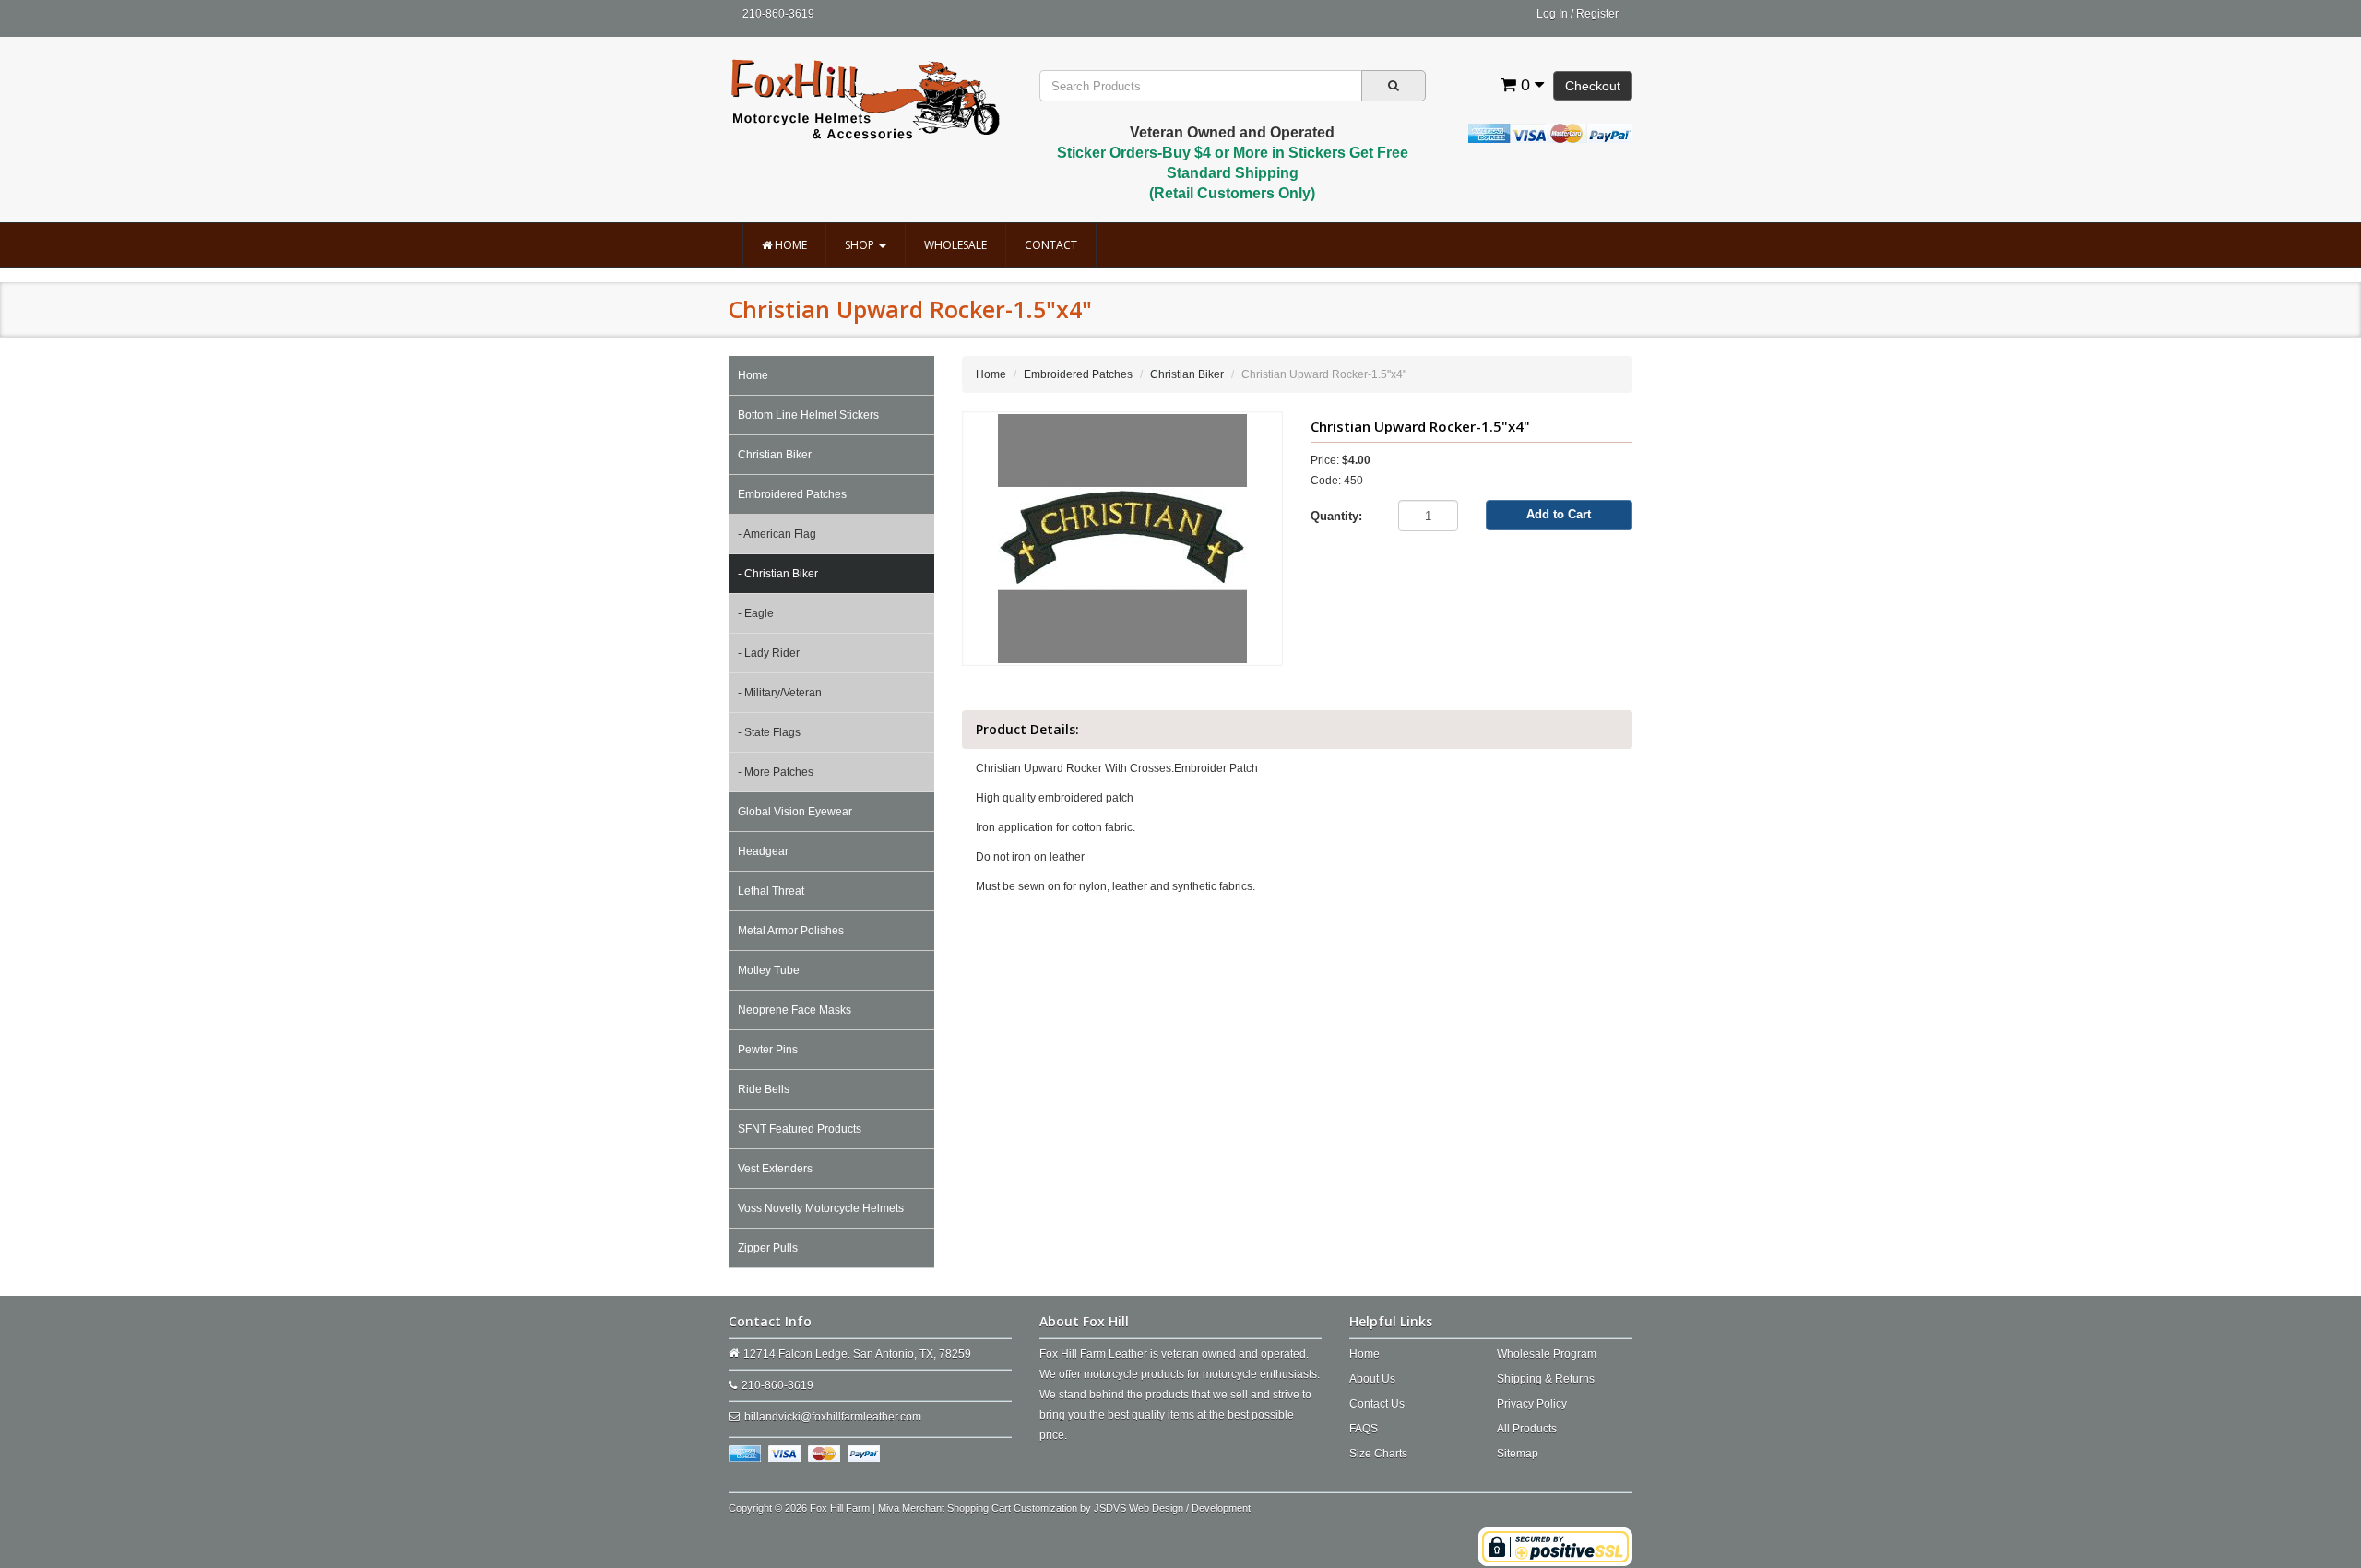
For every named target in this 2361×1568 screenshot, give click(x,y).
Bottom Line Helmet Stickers (808, 415)
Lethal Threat (771, 891)
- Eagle (756, 613)
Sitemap (1518, 1454)
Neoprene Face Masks (795, 1010)
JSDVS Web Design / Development (1172, 1508)
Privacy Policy (1532, 1404)
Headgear (763, 851)
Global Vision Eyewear (795, 812)
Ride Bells (764, 1089)
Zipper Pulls (768, 1248)
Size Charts (1378, 1454)
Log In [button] (1552, 14)
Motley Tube (769, 970)
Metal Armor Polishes (791, 931)
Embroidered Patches (792, 494)
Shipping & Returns (1546, 1379)
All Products (1527, 1429)
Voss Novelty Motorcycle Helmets (821, 1208)
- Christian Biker (778, 574)
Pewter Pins (768, 1050)
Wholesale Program (1547, 1354)
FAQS (1364, 1429)
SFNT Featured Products (800, 1129)
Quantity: (1336, 516)
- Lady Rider (769, 653)
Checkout (1593, 86)
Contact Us (1377, 1404)
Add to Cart (1559, 514)
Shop (861, 245)
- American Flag (777, 534)
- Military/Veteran (780, 693)
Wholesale (955, 245)
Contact (1051, 245)
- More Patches (776, 772)
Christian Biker (775, 455)
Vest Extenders (775, 1169)
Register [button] (1597, 14)
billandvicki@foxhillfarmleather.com (833, 1417)
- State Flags (769, 732)
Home (789, 245)
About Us (1372, 1379)
